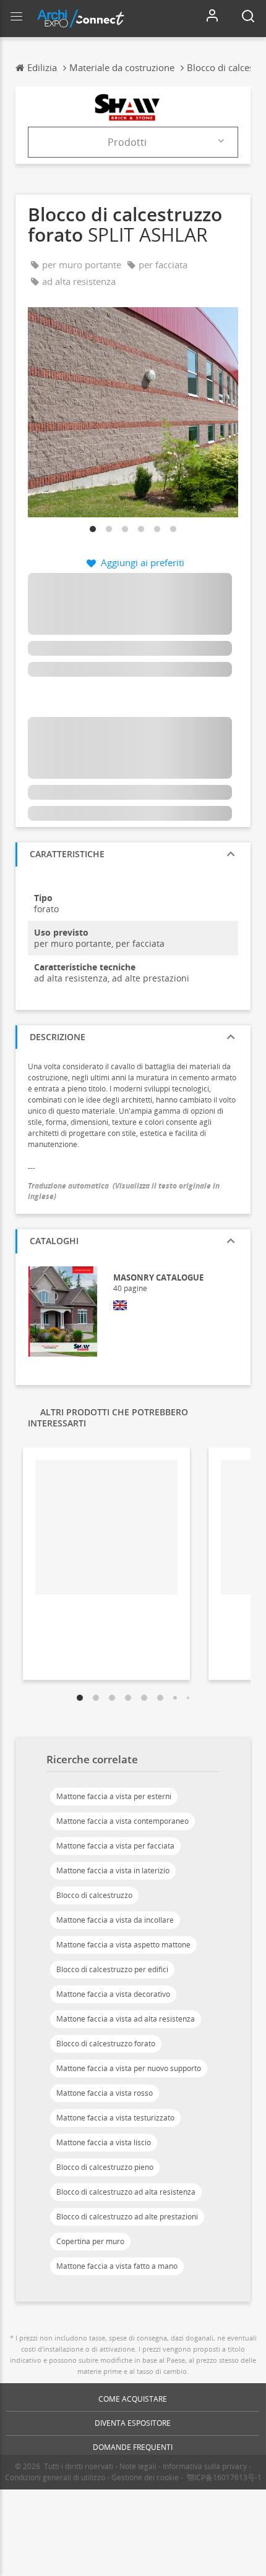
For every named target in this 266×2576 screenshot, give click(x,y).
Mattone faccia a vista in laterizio (113, 1871)
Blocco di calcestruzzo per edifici (112, 1969)
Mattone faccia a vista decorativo (113, 1994)
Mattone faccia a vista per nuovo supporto (129, 2068)
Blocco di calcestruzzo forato (106, 2044)
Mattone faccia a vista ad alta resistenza (126, 2019)
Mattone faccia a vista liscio (104, 2142)
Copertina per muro (90, 2241)
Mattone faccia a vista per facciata (115, 1846)
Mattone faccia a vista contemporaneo (122, 1821)
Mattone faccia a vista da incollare (115, 1920)
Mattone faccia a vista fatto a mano (117, 2266)
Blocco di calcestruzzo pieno (105, 2167)
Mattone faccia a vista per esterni (114, 1796)
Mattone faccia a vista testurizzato (115, 2118)
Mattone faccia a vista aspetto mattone (123, 1945)
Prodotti (127, 142)
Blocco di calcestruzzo (94, 1895)
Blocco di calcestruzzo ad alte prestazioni (127, 2217)
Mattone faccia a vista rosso (105, 2093)
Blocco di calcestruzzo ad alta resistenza (126, 2192)
